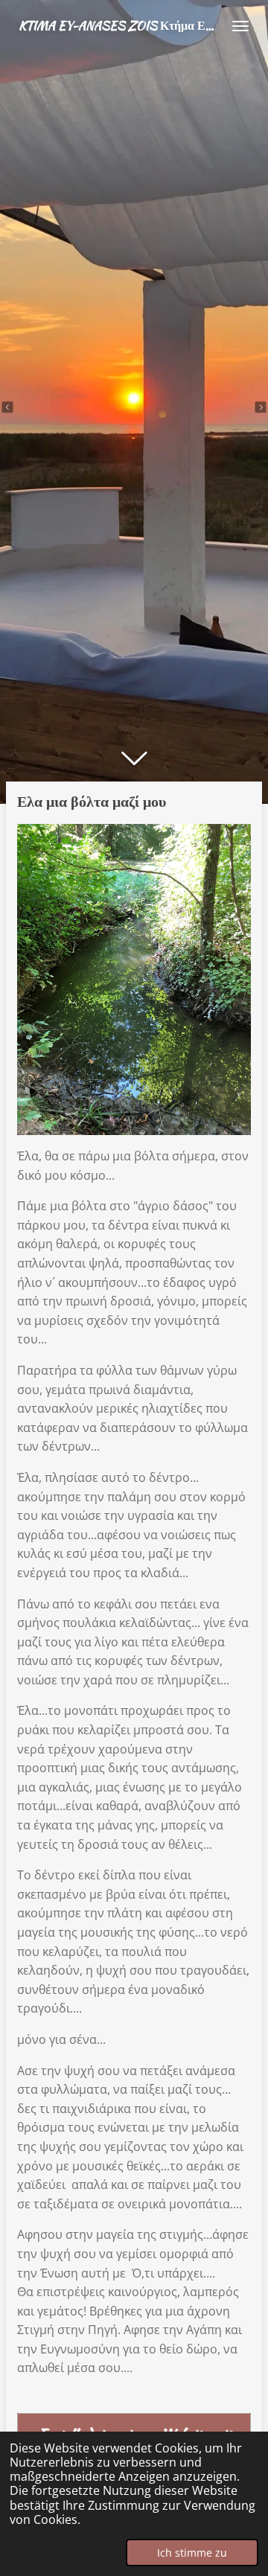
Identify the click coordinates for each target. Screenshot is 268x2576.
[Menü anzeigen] (240, 26)
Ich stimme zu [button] (192, 2553)
